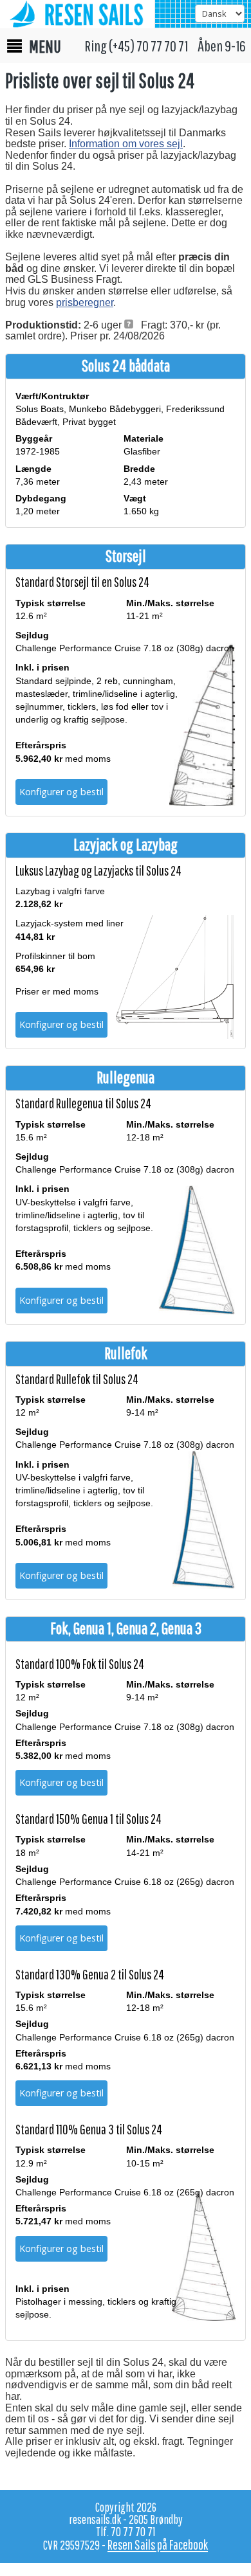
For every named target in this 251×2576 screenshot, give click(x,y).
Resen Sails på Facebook (158, 2544)
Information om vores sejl (126, 144)
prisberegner (85, 302)
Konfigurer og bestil (61, 792)
